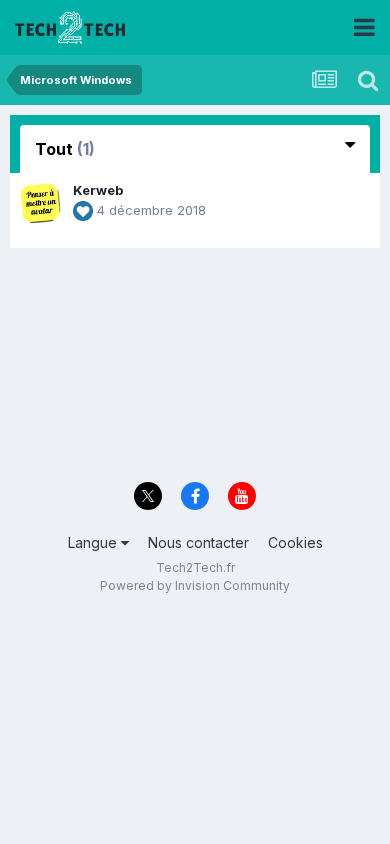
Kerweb (98, 190)
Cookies (295, 542)
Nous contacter (198, 542)
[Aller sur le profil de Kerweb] (40, 203)
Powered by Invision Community (195, 585)
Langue (94, 542)
